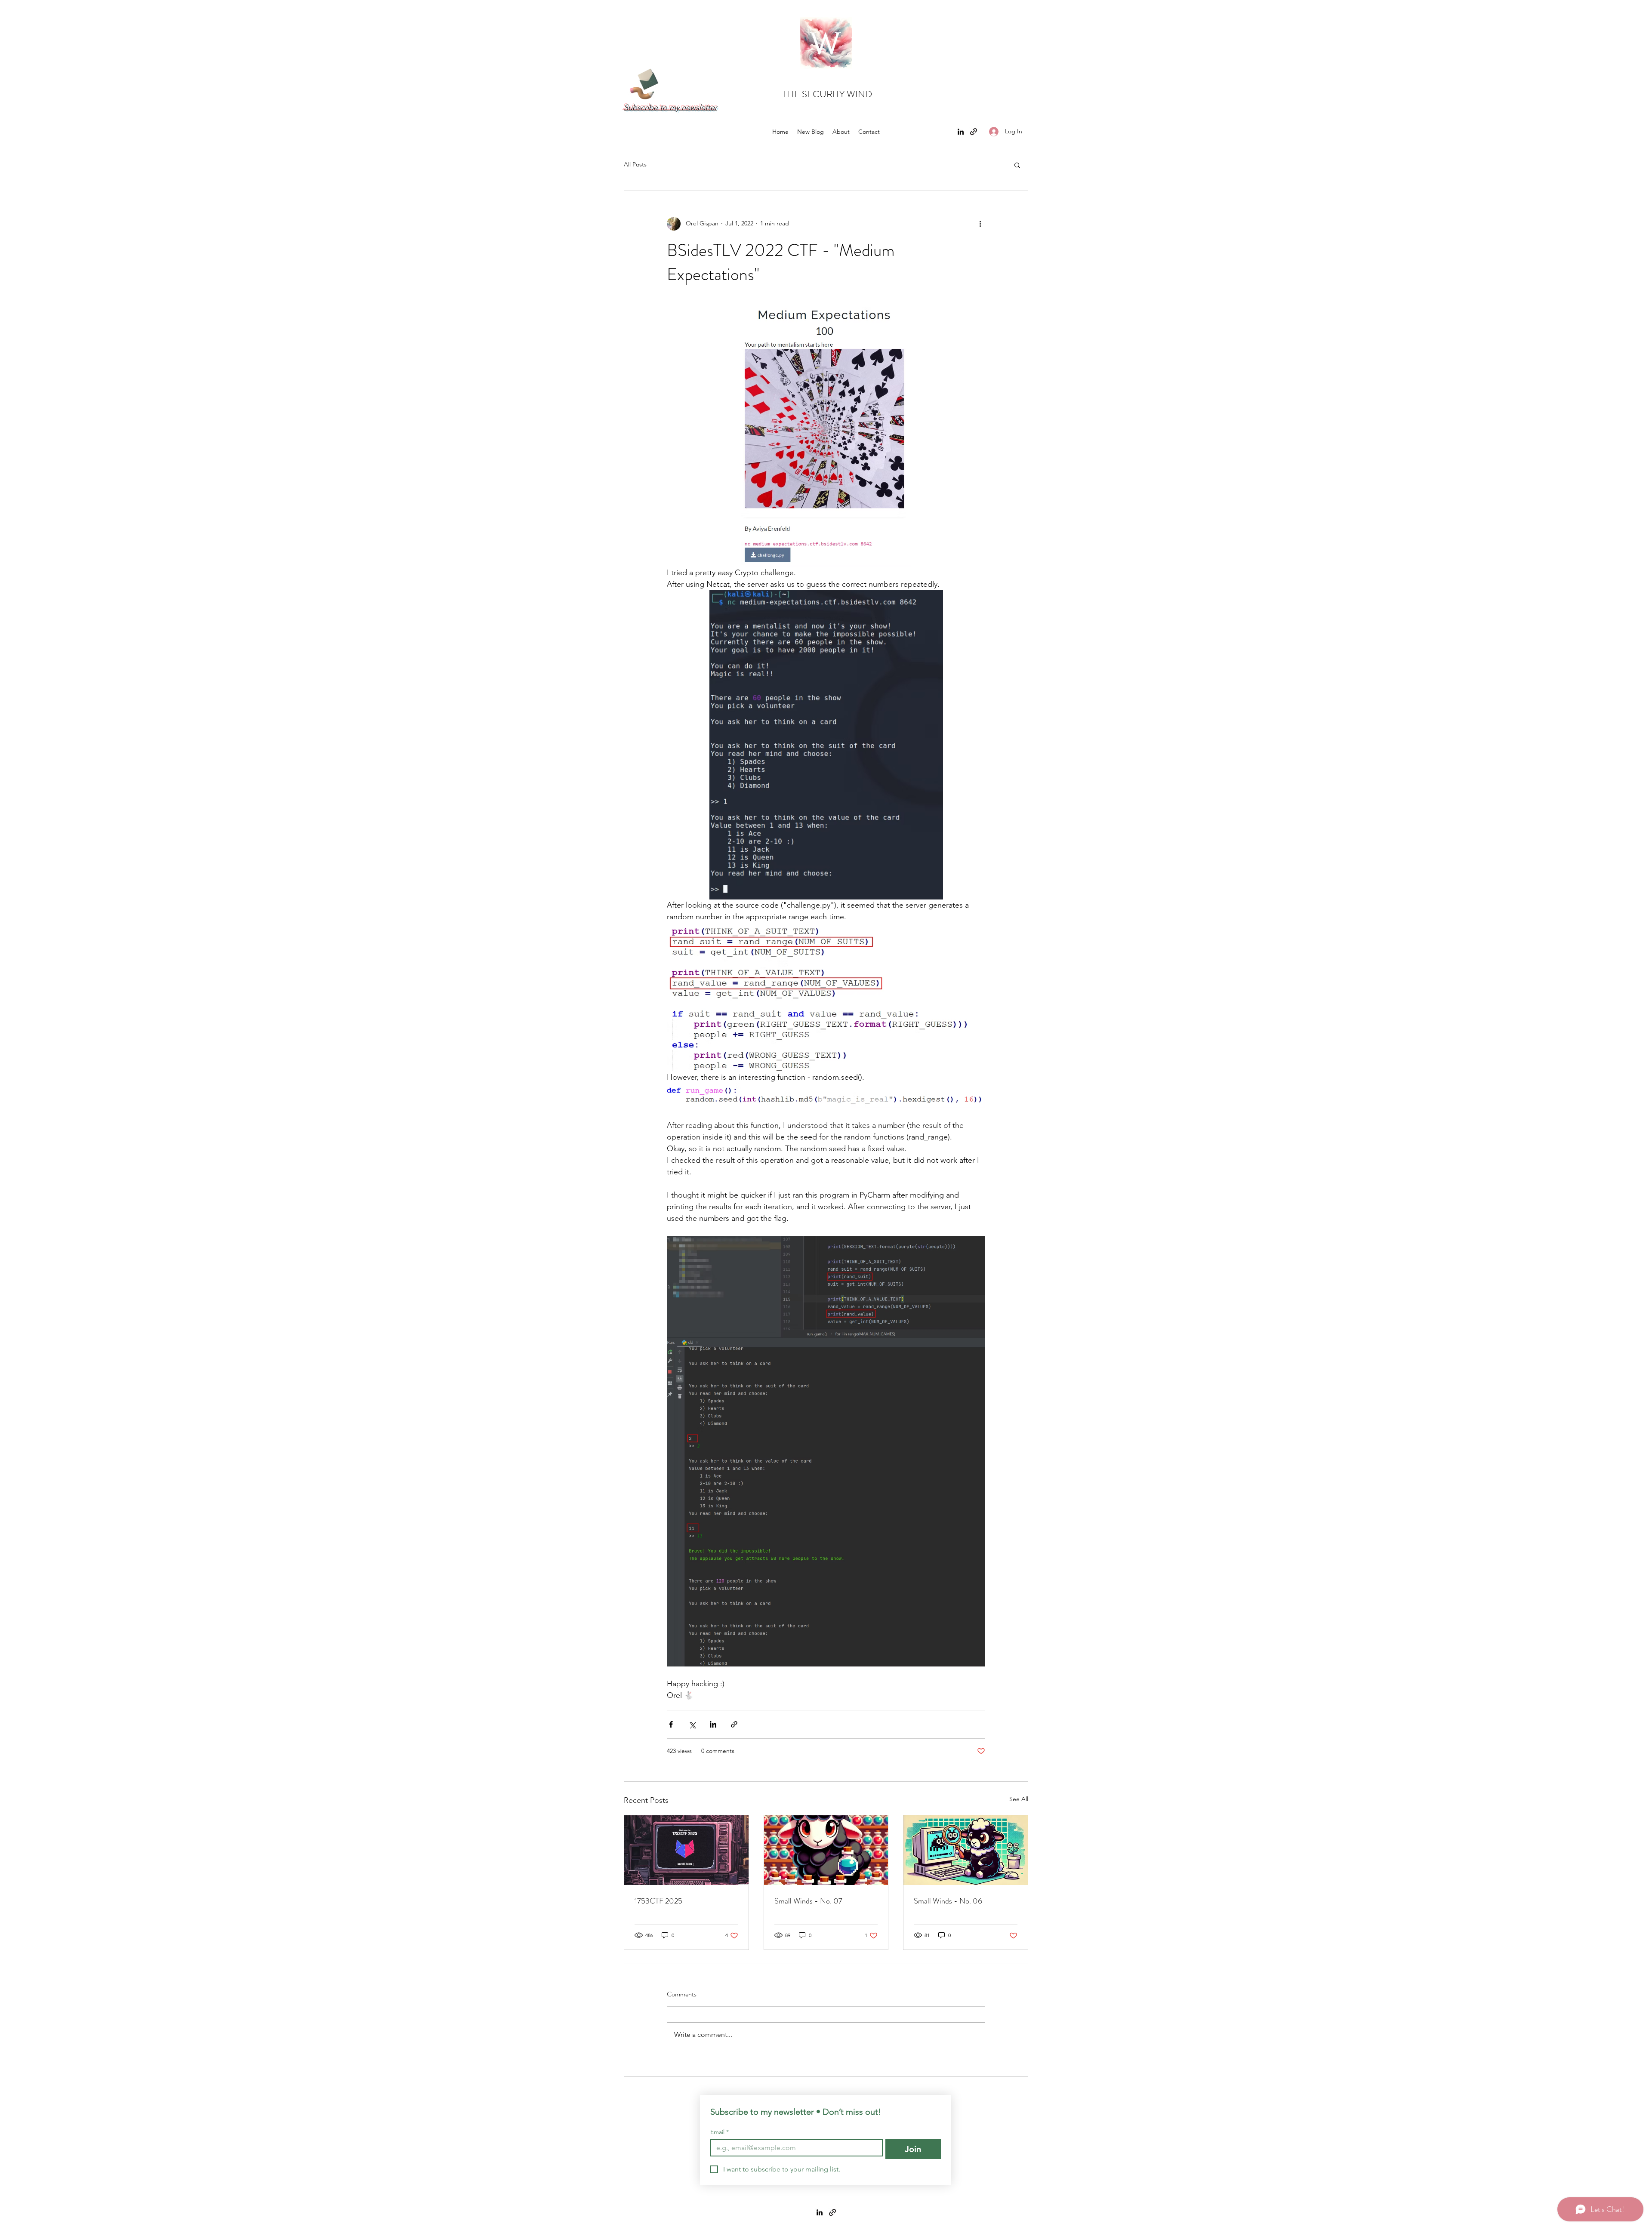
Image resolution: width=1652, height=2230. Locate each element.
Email (720, 2132)
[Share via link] (734, 1724)
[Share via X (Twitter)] (692, 1724)
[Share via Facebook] (671, 1724)
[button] (1017, 165)
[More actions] (980, 224)
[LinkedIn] (961, 132)
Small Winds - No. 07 (808, 1901)
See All (1019, 1799)
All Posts (635, 164)
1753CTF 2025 (658, 1901)
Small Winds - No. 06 (948, 1901)
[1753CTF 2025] (686, 1850)
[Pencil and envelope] (644, 83)
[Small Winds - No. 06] (966, 1850)
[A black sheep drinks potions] (826, 1850)
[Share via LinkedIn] (713, 1724)
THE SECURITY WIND (827, 94)
